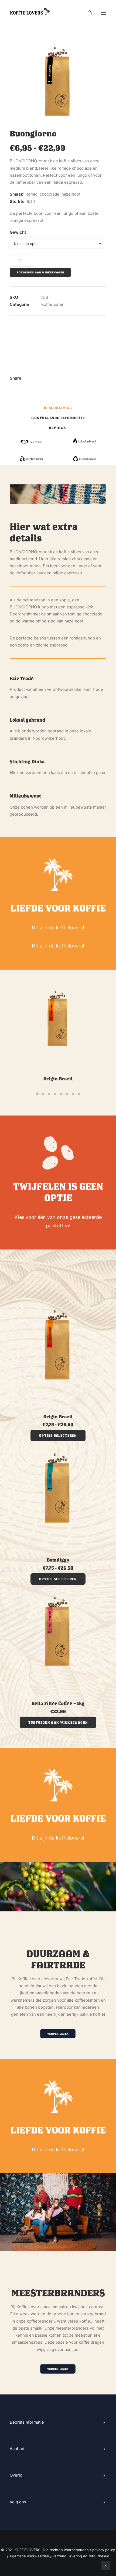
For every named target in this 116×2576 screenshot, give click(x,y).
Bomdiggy (58, 1560)
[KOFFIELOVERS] (30, 13)
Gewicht (18, 232)
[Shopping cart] (87, 13)
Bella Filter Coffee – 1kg (58, 1703)
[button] (58, 1722)
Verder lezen (58, 2034)
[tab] (58, 410)
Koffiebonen (53, 304)
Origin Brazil (58, 1079)
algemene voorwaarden (29, 2556)
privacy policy (104, 2550)
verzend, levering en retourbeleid (81, 2556)
